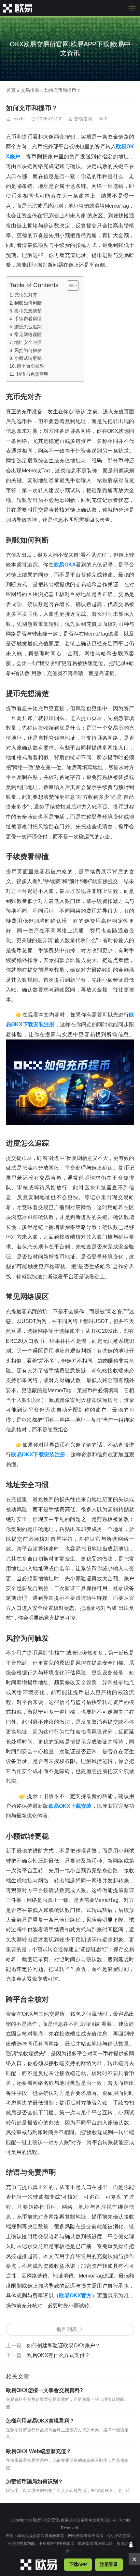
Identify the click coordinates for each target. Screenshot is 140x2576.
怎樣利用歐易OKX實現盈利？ (40, 2421)
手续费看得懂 (28, 319)
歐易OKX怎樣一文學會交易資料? (44, 2390)
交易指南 (30, 90)
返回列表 (67, 2329)
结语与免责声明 (33, 374)
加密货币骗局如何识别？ (35, 2481)
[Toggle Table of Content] (70, 286)
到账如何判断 (28, 303)
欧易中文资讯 (46, 2520)
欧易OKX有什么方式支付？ (58, 2355)
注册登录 (109, 2564)
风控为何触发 (28, 350)
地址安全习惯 (28, 342)
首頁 (11, 90)
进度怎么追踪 (28, 327)
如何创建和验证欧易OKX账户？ (63, 2345)
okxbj (19, 119)
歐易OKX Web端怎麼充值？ (39, 2451)
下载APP (78, 2564)
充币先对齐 (26, 295)
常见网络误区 (28, 334)
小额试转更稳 (28, 358)
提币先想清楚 (28, 311)
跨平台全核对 (31, 366)
